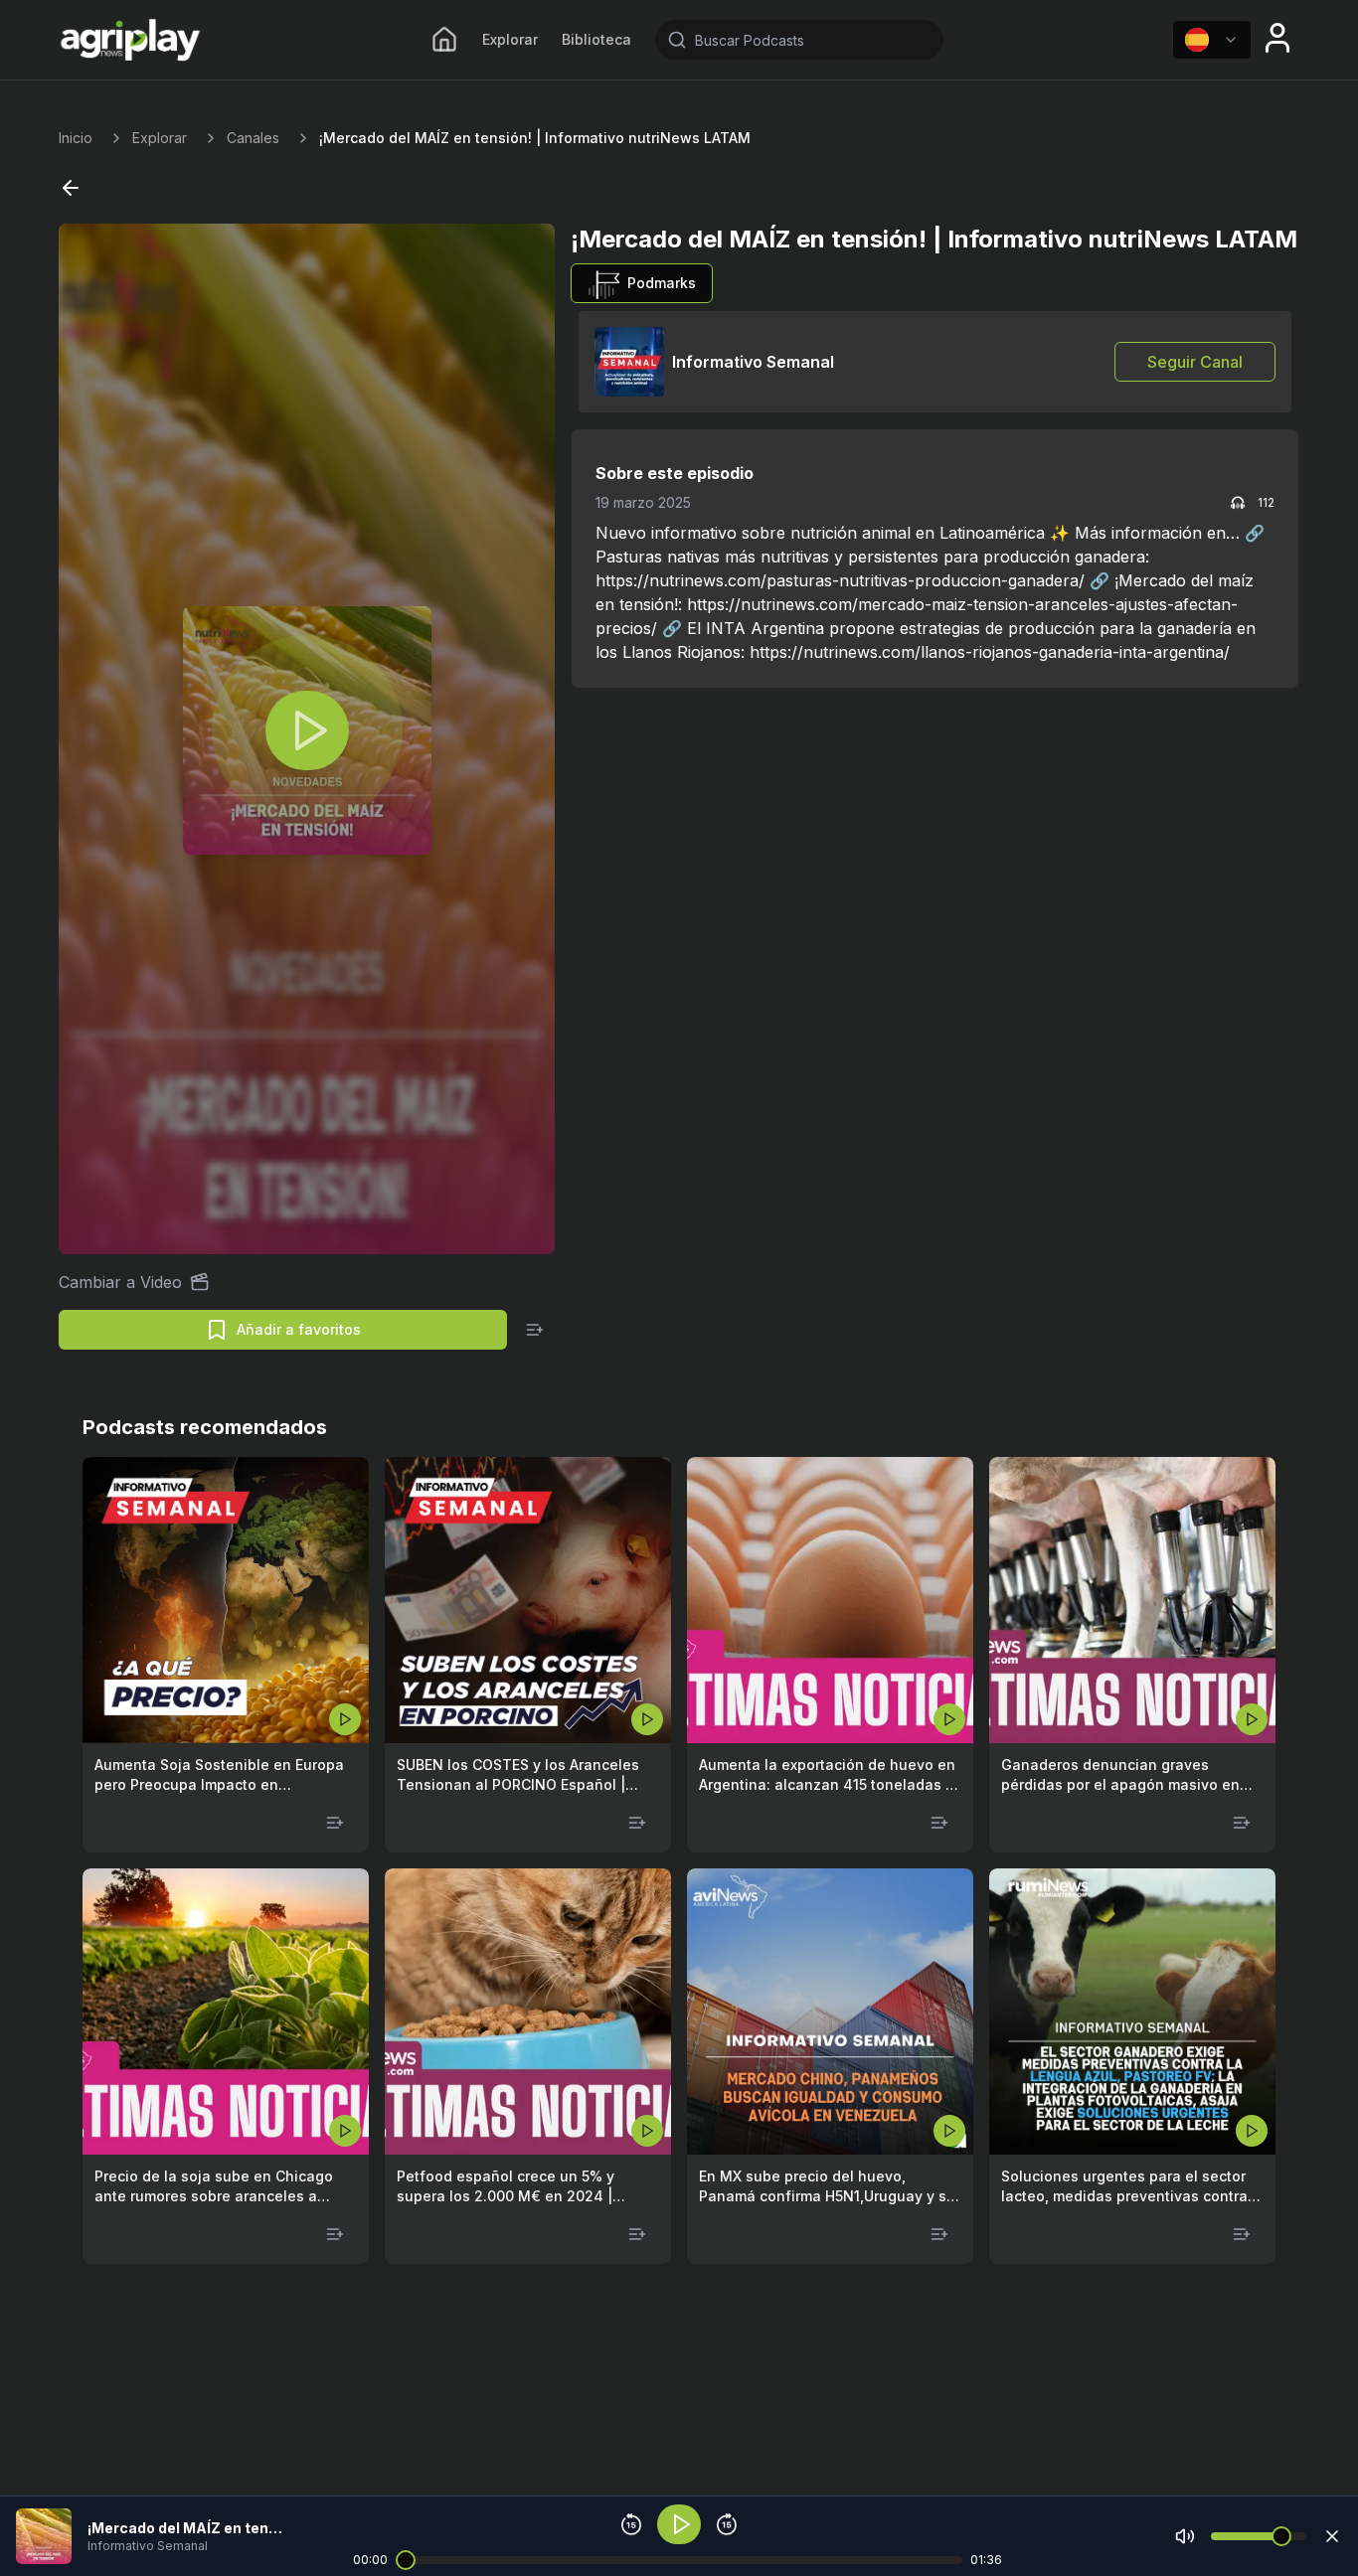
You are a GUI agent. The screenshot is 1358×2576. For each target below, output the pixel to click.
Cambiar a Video (120, 1282)
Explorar (510, 39)
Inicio (76, 138)
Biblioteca (596, 39)
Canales (253, 138)
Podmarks (662, 283)
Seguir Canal (1195, 362)
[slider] (406, 2560)
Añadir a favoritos (299, 1329)
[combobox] (1212, 40)
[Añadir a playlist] (535, 1330)
